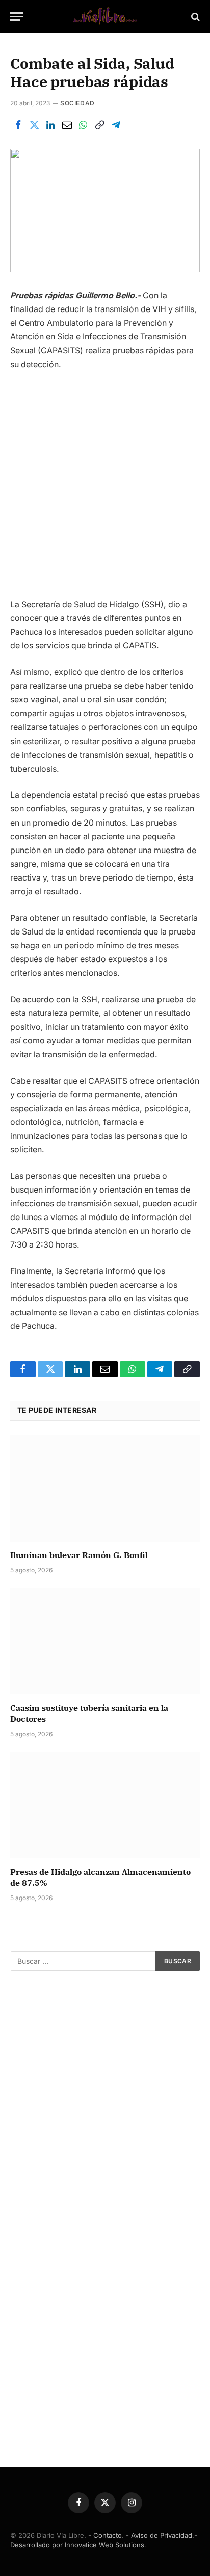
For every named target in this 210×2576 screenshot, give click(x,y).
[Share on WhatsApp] (83, 125)
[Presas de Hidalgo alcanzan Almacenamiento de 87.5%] (105, 1805)
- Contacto (105, 2535)
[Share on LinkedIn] (50, 125)
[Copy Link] (99, 125)
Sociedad (77, 103)
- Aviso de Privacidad (159, 2535)
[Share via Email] (67, 125)
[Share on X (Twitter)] (34, 125)
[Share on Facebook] (18, 125)
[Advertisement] (105, 489)
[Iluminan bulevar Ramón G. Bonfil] (105, 1489)
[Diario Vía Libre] (105, 17)
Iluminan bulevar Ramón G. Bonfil (79, 1555)
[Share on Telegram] (116, 125)
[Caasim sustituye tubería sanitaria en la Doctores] (105, 1641)
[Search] (194, 17)
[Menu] (17, 17)
